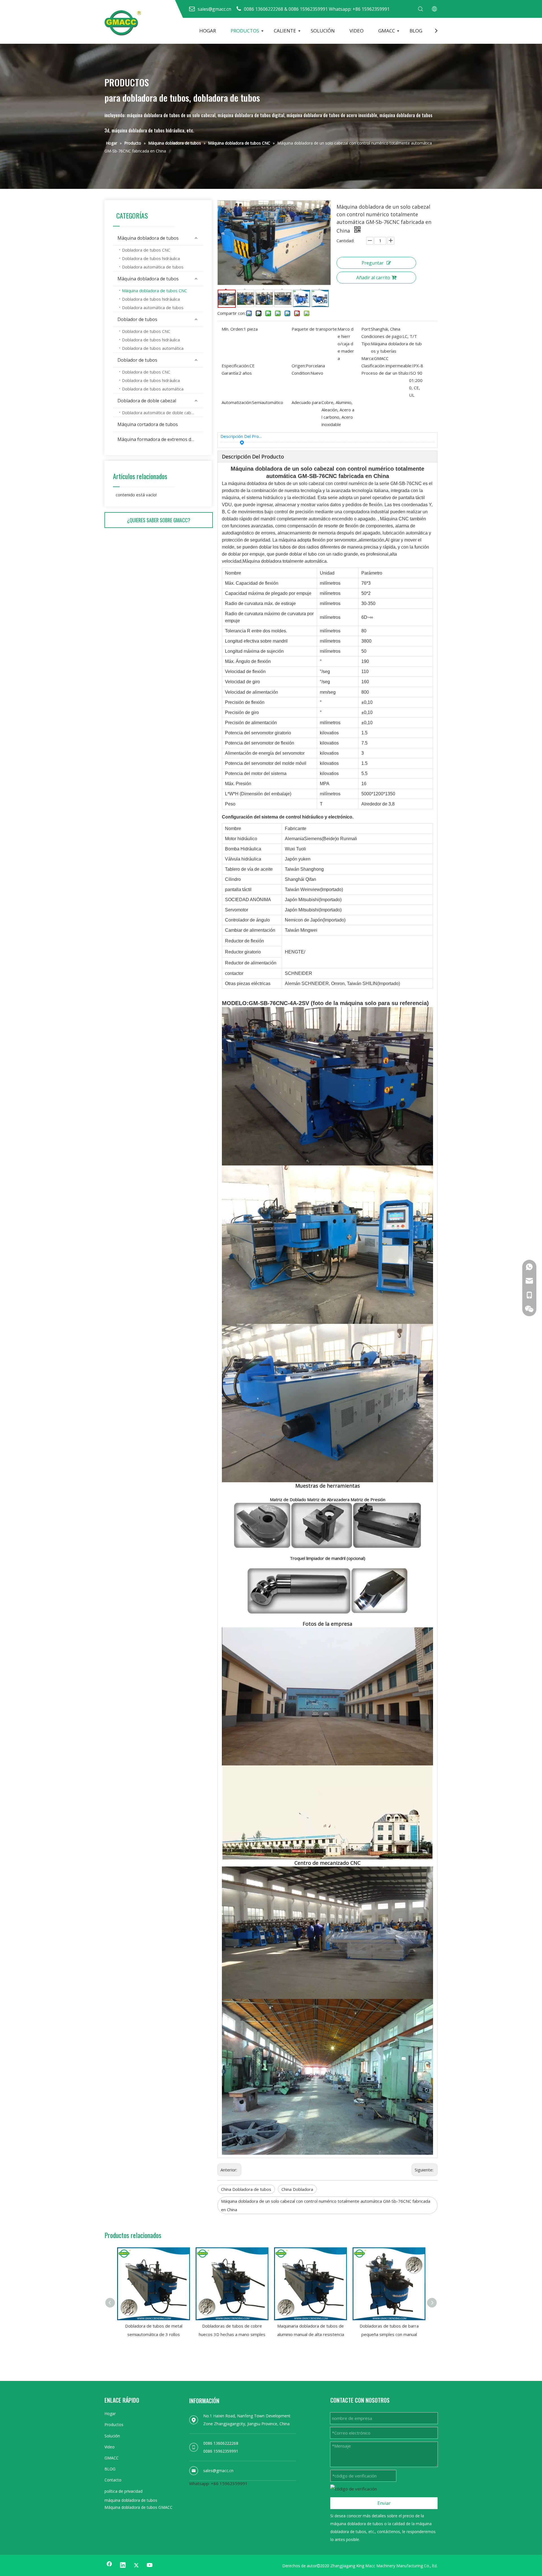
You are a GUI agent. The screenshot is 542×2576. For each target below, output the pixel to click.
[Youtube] (150, 2565)
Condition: (301, 373)
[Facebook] (109, 2565)
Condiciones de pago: (382, 336)
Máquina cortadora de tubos (148, 424)
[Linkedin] (123, 2565)
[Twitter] (136, 2565)
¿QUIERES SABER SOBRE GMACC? (159, 520)
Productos (114, 2425)
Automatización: (237, 402)
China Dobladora (297, 2189)
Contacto (113, 2480)
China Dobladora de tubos (246, 2189)
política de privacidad (124, 2491)
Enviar (384, 2503)
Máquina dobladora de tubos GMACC (138, 2507)
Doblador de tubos (137, 319)
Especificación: (236, 366)
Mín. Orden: (233, 329)
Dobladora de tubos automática (153, 348)
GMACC (387, 31)
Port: (366, 329)
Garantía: (230, 373)
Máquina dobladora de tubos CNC (154, 291)
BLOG (416, 31)
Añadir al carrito (373, 278)
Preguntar (373, 263)
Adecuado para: (307, 402)
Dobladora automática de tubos (153, 267)
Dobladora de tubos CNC (146, 250)
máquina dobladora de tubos (131, 2500)
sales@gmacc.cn (218, 2471)
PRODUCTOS (245, 31)
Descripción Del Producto (242, 436)
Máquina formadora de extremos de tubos (160, 439)
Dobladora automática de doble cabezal (160, 412)
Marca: (368, 358)
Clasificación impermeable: (387, 366)
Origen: (299, 366)
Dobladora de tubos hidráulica (151, 258)
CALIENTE (285, 31)
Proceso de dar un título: (385, 373)
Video (110, 2447)
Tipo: (366, 344)
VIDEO (357, 31)
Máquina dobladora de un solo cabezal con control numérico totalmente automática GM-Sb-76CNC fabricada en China (326, 2205)
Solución (112, 2436)
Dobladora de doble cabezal (147, 401)
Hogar (110, 2414)
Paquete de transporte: (315, 329)
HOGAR (208, 31)
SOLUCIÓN (323, 31)
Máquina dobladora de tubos (148, 238)
